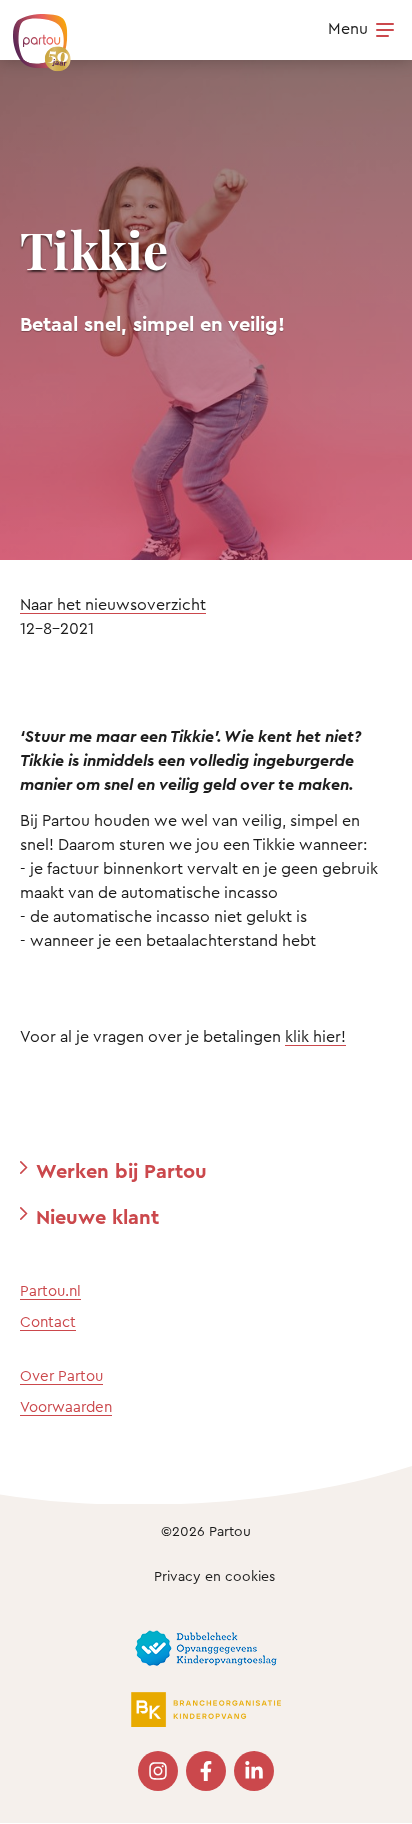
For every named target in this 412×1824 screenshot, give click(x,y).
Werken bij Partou (121, 1170)
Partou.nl (50, 1290)
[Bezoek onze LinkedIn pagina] (254, 1771)
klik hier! (315, 1036)
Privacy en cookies (214, 1575)
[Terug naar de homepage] (32, 32)
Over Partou (61, 1375)
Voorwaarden (66, 1406)
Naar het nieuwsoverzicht (113, 604)
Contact (48, 1321)
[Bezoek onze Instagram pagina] (158, 1771)
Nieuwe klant (97, 1216)
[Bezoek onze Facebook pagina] (206, 1771)
